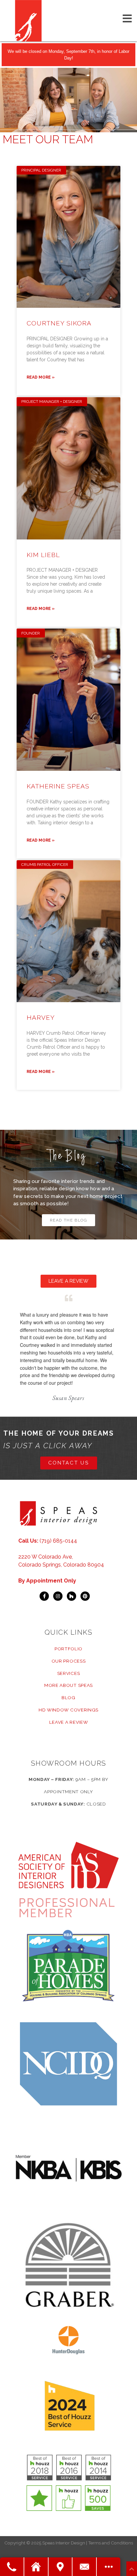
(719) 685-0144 (58, 1541)
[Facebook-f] (44, 1596)
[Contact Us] (85, 2567)
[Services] (36, 2567)
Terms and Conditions (111, 2543)
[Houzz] (71, 1596)
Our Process (69, 1661)
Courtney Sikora (59, 323)
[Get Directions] (61, 2567)
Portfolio (68, 1649)
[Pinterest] (85, 1596)
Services (69, 1673)
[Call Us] (12, 2567)
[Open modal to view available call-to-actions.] (109, 2567)
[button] (69, 1220)
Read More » (41, 377)
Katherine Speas (58, 786)
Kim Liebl (43, 555)
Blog (68, 1698)
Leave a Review (69, 1722)
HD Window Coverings (68, 1710)
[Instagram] (58, 1596)
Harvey (41, 1017)
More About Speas (68, 1685)
